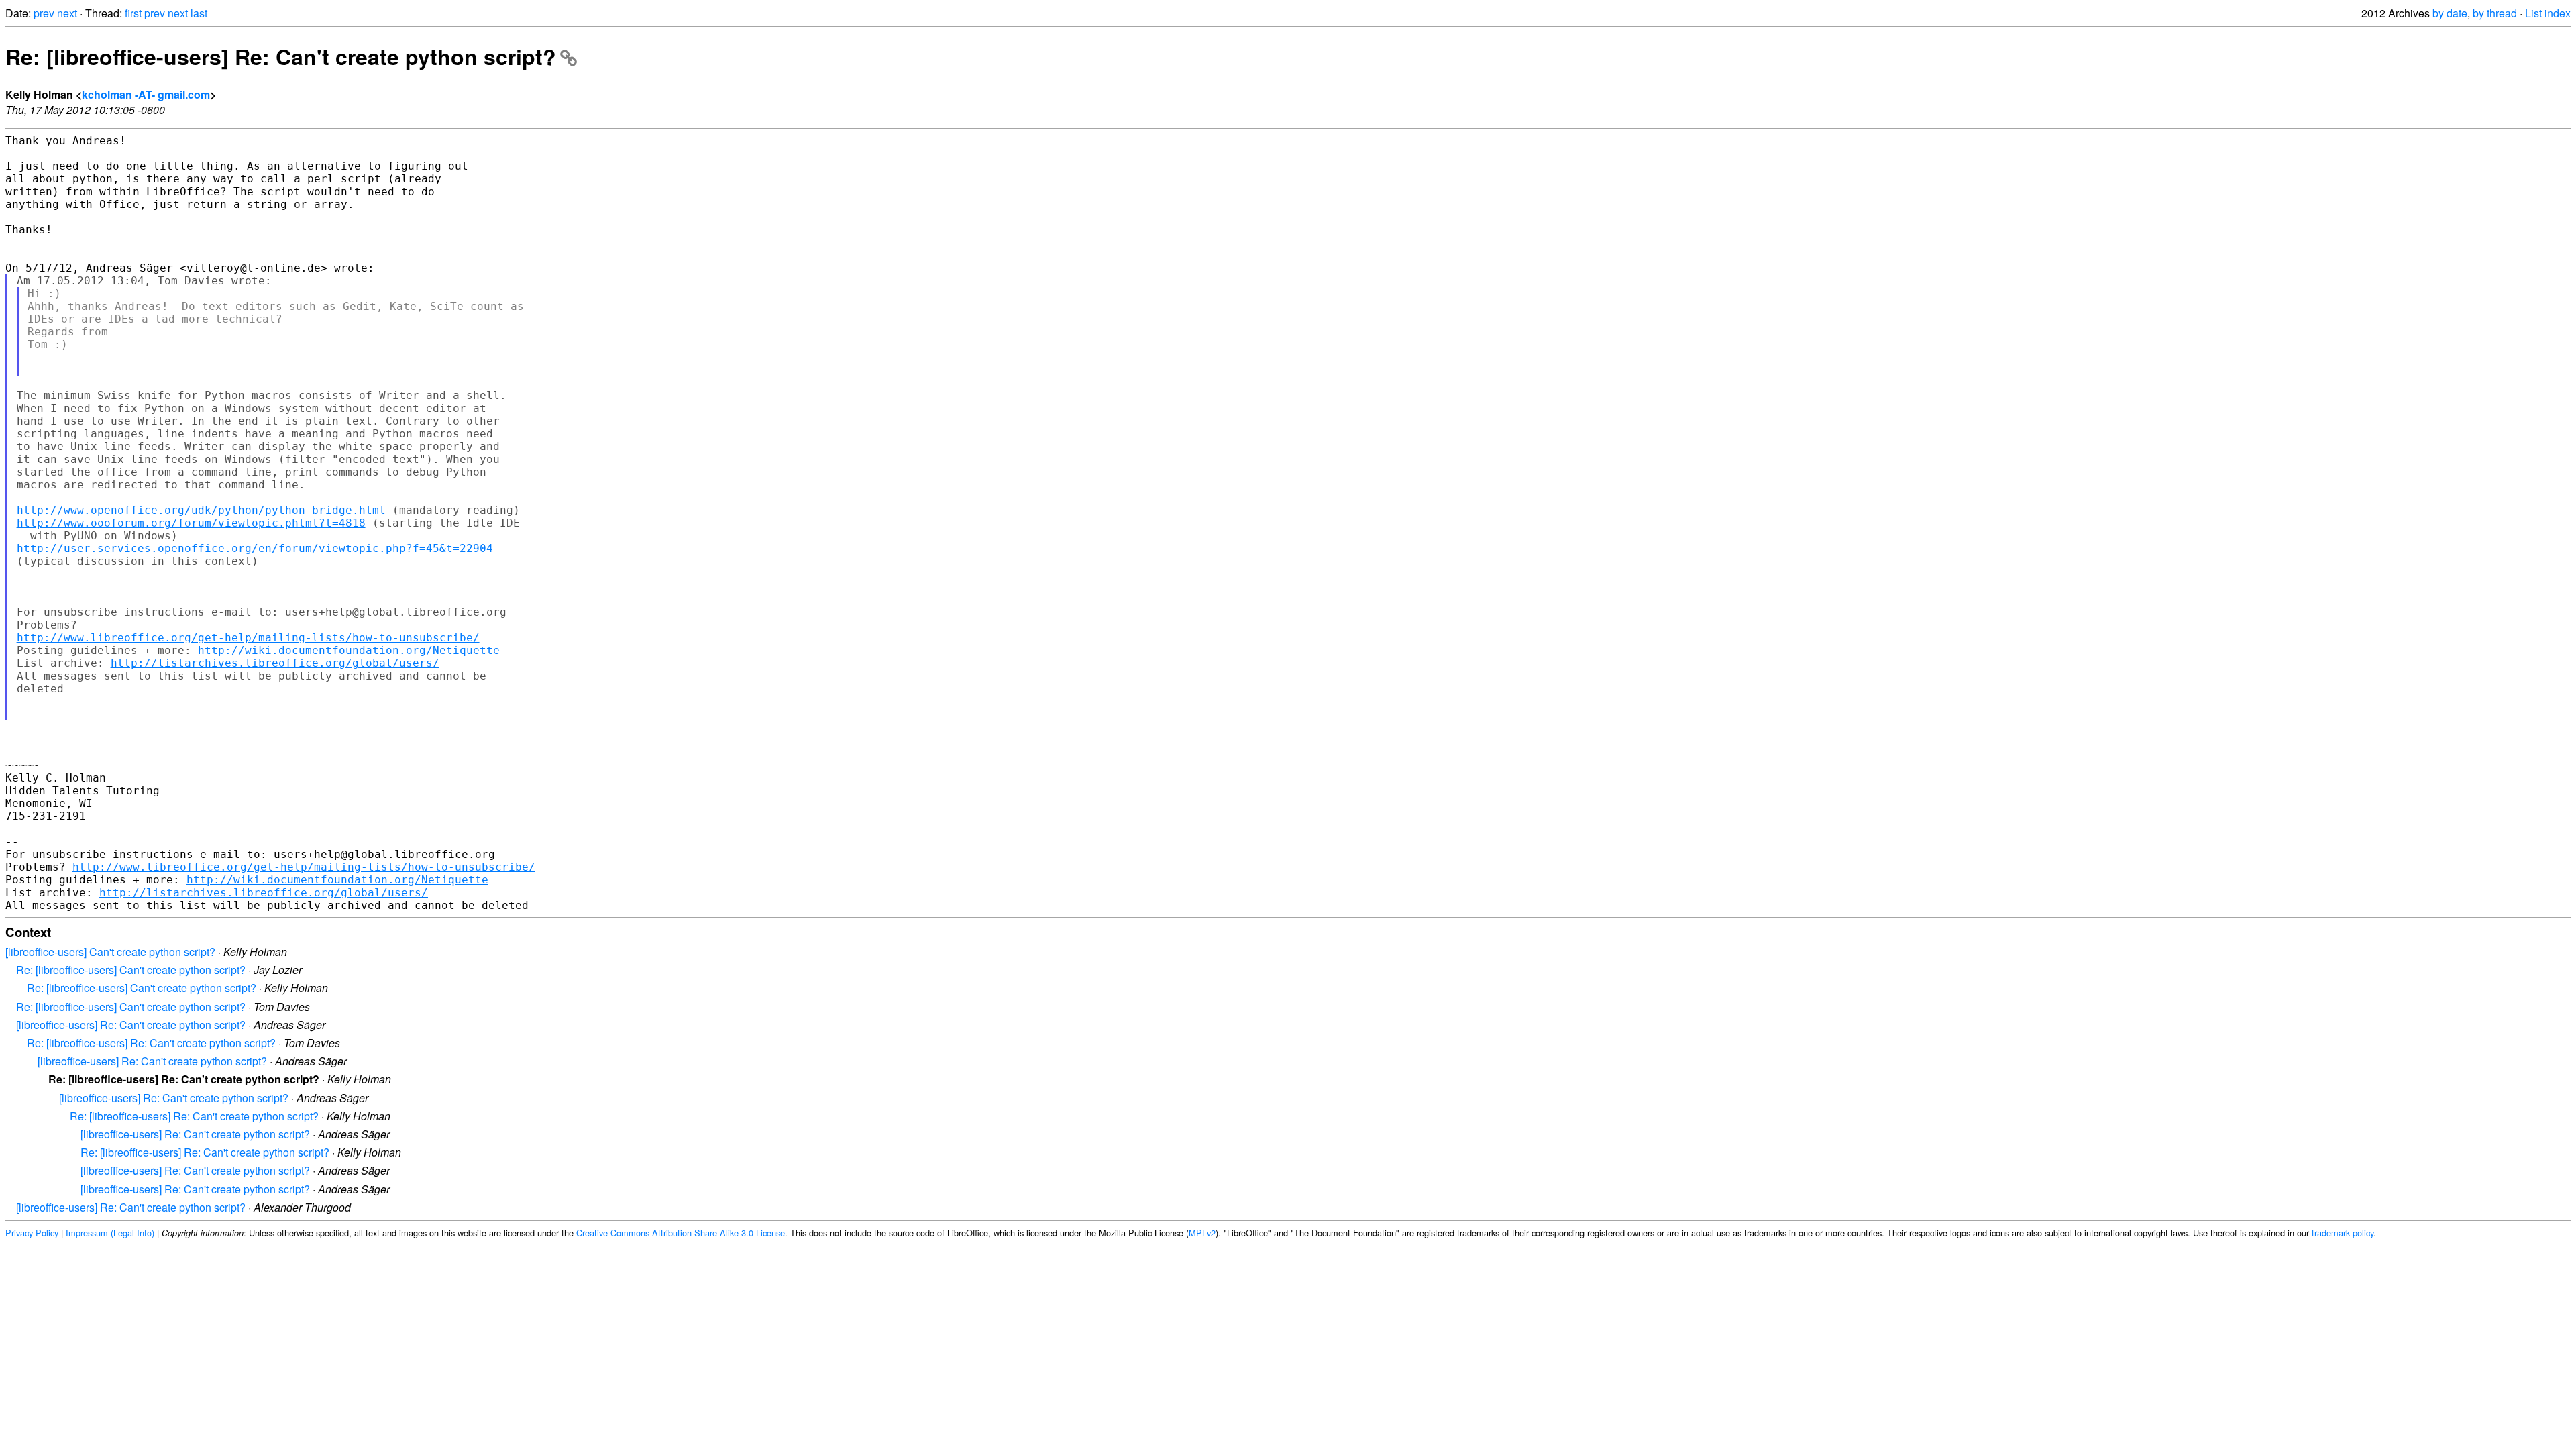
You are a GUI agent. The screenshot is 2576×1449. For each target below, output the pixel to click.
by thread (2495, 13)
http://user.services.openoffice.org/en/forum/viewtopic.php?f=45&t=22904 (255, 548)
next (67, 13)
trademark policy (2343, 1233)
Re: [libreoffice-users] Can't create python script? (131, 970)
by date (2450, 13)
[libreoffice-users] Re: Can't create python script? (131, 1025)
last (199, 13)
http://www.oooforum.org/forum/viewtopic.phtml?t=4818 (191, 523)
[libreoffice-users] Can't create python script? (110, 952)
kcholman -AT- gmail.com (146, 94)
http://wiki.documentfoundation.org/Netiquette (349, 650)
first (133, 13)
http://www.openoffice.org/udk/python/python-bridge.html (201, 510)
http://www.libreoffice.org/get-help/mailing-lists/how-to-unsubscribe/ (248, 638)
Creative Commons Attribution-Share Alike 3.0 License (681, 1233)
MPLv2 (1202, 1233)
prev (44, 13)
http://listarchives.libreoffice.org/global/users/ (275, 663)
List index (2548, 13)
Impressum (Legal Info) (110, 1233)
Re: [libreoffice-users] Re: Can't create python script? (281, 56)
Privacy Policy (32, 1233)
